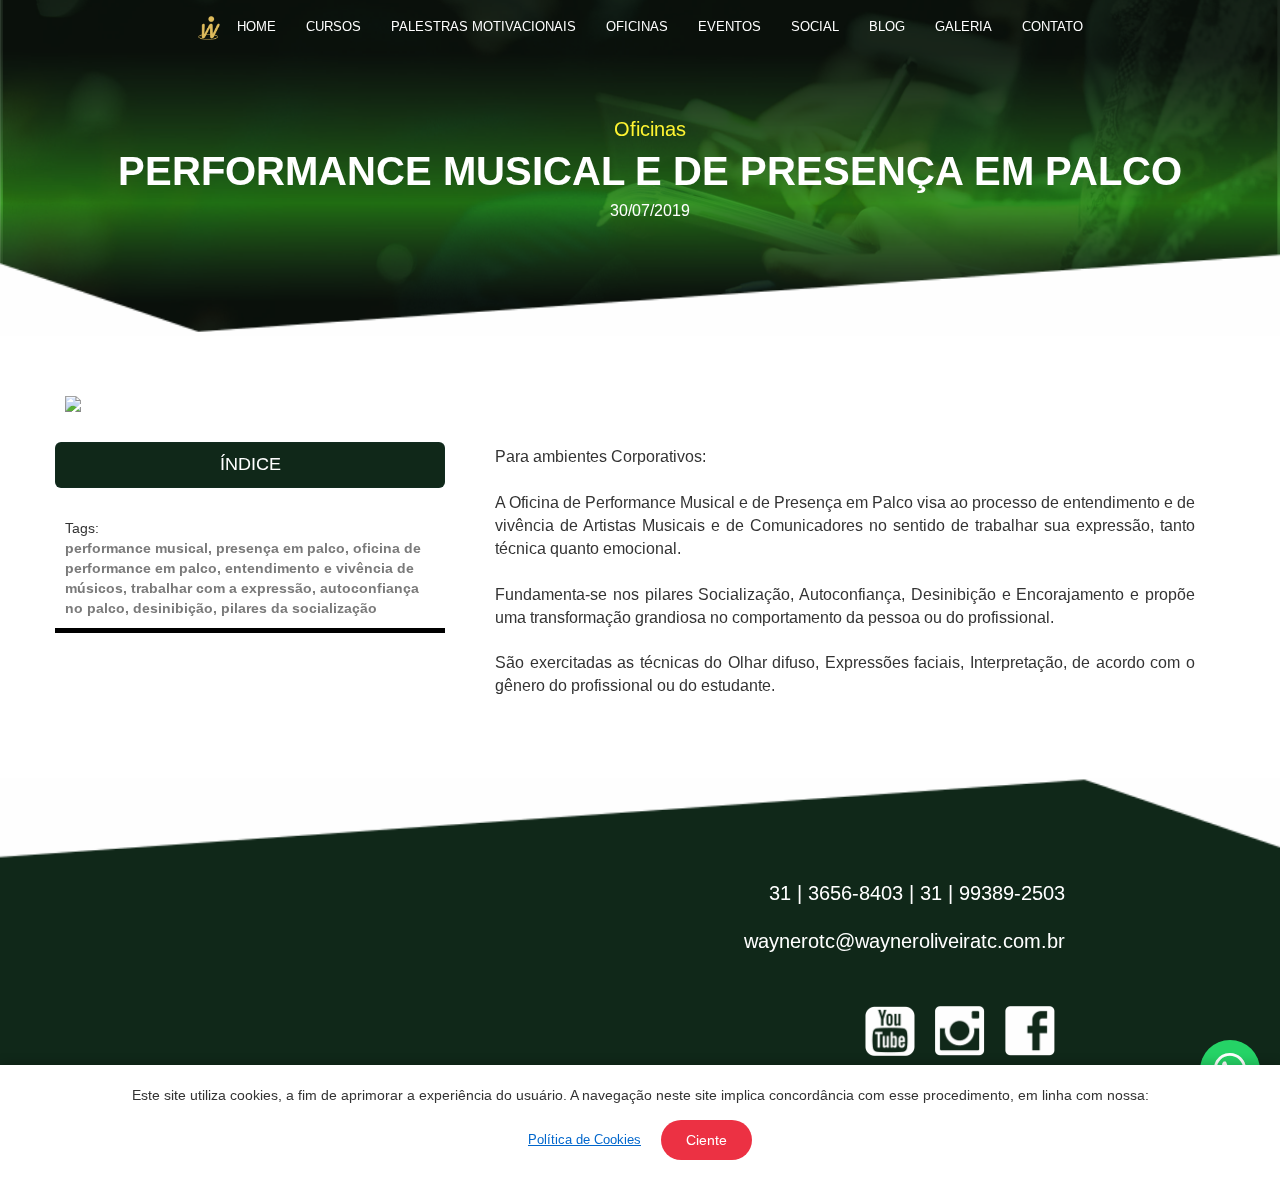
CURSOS (333, 26)
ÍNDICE (250, 464)
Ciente (706, 1140)
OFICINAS (637, 26)
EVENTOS (729, 26)
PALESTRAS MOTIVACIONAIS (483, 26)
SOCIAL (815, 26)
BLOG (887, 26)
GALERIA (963, 26)
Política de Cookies (584, 1139)
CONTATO (1052, 26)
